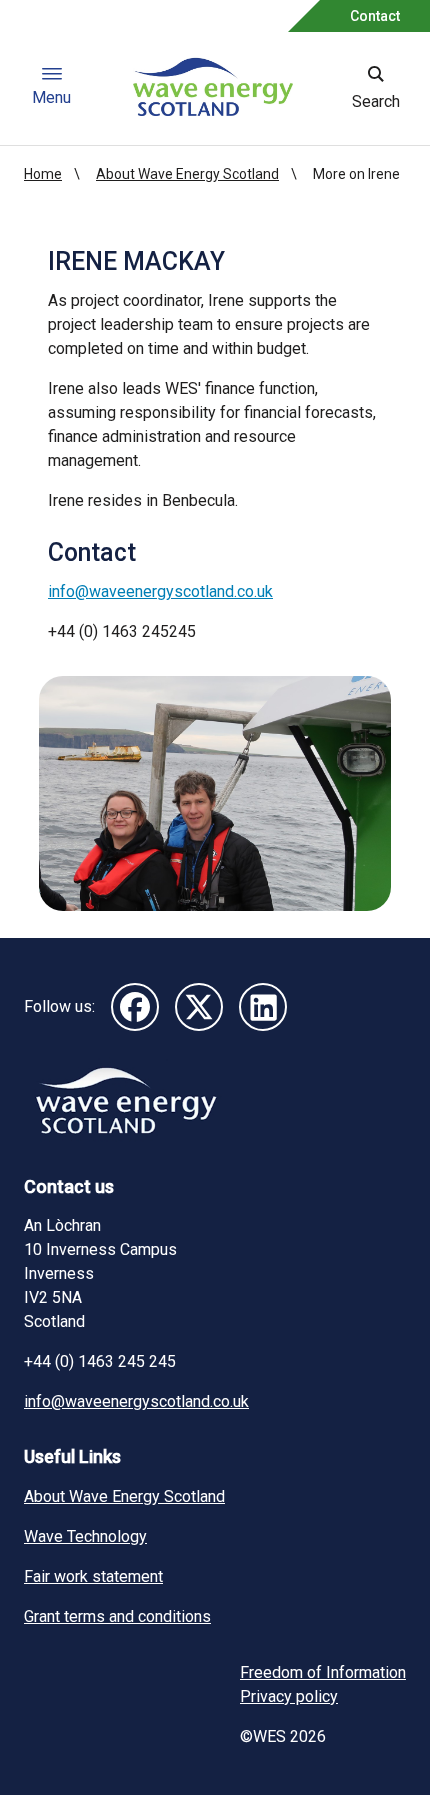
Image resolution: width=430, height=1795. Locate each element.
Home (43, 174)
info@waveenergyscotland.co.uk (160, 591)
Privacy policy (289, 1696)
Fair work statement (93, 1576)
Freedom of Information (323, 1672)
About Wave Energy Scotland (187, 174)
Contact (375, 16)
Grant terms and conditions (117, 1616)
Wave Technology (85, 1536)
